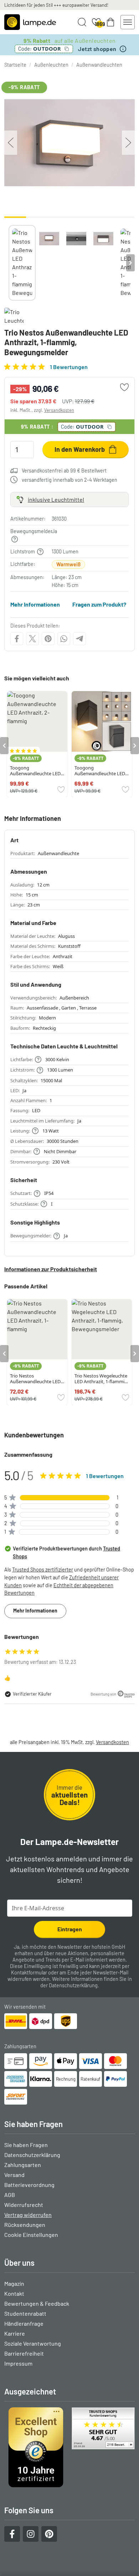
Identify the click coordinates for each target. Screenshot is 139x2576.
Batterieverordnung (29, 2185)
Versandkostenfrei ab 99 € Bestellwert (64, 471)
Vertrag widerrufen (28, 2215)
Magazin (14, 2283)
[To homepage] (30, 22)
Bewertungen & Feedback (37, 2303)
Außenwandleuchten (99, 65)
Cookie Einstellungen (31, 2235)
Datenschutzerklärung (73, 1985)
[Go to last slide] (4, 746)
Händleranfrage (24, 2323)
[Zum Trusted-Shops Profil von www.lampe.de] (69, 2447)
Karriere (15, 2333)
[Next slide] (130, 263)
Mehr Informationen (35, 604)
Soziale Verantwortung (33, 2343)
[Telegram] (79, 639)
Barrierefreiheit (24, 2353)
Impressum (18, 2363)
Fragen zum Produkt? (99, 604)
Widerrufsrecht (24, 2205)
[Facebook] (17, 639)
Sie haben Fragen (26, 2145)
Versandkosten (59, 410)
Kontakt (14, 2293)
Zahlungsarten (23, 2165)
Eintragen (70, 1929)
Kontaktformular (29, 1972)
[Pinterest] (48, 639)
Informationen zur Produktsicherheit (51, 1269)
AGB (10, 2195)
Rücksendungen (25, 2225)
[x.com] (32, 639)
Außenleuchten (51, 65)
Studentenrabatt (25, 2313)
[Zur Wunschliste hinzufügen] (124, 387)
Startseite (15, 65)
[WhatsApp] (64, 639)
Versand (14, 2175)
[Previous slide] (9, 263)
